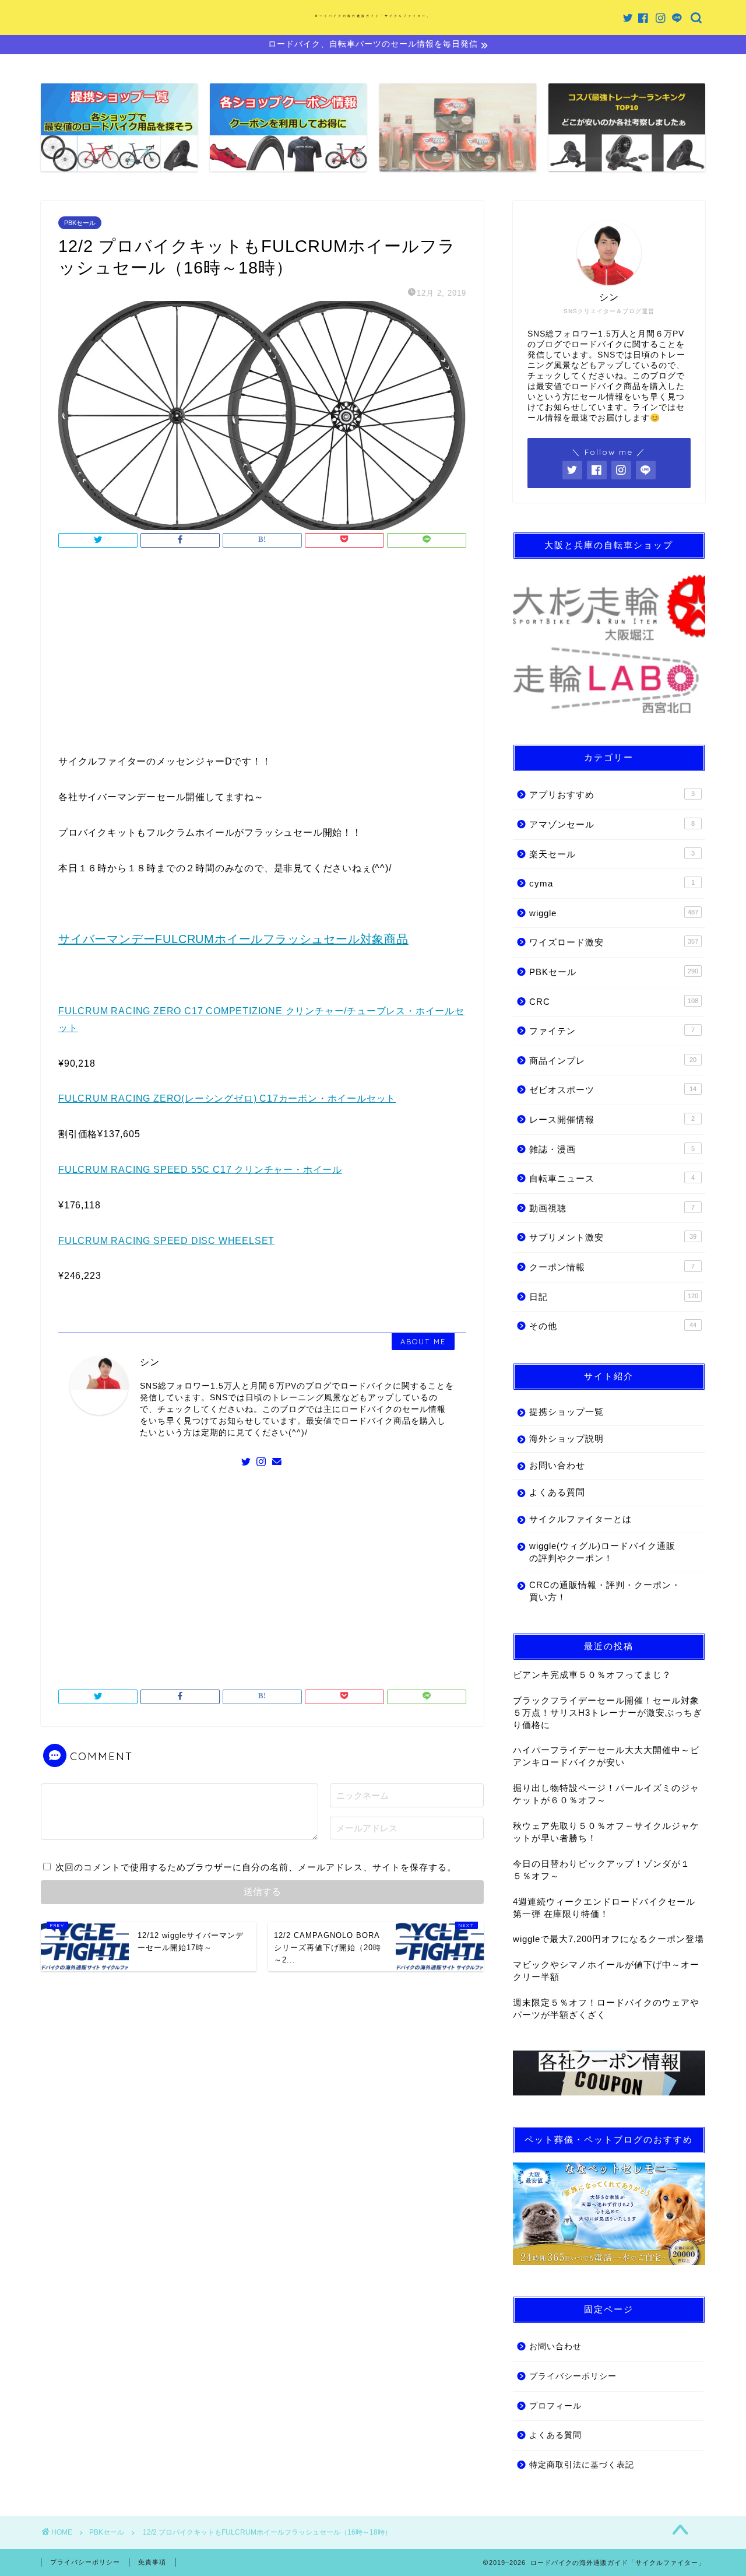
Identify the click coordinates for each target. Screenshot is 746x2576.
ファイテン (612, 1031)
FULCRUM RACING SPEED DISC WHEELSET (166, 1241)
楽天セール (612, 854)
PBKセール (80, 223)
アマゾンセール (612, 824)
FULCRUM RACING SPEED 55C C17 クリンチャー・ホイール (200, 1170)
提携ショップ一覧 (566, 1412)
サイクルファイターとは (580, 1519)
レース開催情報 (612, 1119)
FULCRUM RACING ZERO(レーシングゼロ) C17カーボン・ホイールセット (227, 1098)
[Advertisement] (262, 654)
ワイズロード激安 (614, 942)
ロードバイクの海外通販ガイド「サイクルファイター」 (373, 16)
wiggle (614, 913)
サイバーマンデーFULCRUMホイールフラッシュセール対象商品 (233, 939)
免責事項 (152, 2562)
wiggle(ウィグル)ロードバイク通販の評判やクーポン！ (602, 1552)
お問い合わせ (557, 1465)
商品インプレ (613, 1061)
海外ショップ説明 (566, 1438)
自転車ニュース (612, 1178)
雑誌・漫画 (612, 1149)
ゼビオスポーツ (613, 1090)
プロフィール (555, 2406)
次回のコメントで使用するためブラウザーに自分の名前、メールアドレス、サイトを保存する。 (256, 1867)
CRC (614, 1002)
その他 (613, 1326)
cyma (612, 883)
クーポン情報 (612, 1267)
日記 (614, 1297)
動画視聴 (612, 1208)
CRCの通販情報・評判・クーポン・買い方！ (605, 1591)
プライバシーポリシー (573, 2376)
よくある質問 (557, 1492)
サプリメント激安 (613, 1237)
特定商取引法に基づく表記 (582, 2465)
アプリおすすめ (612, 795)
